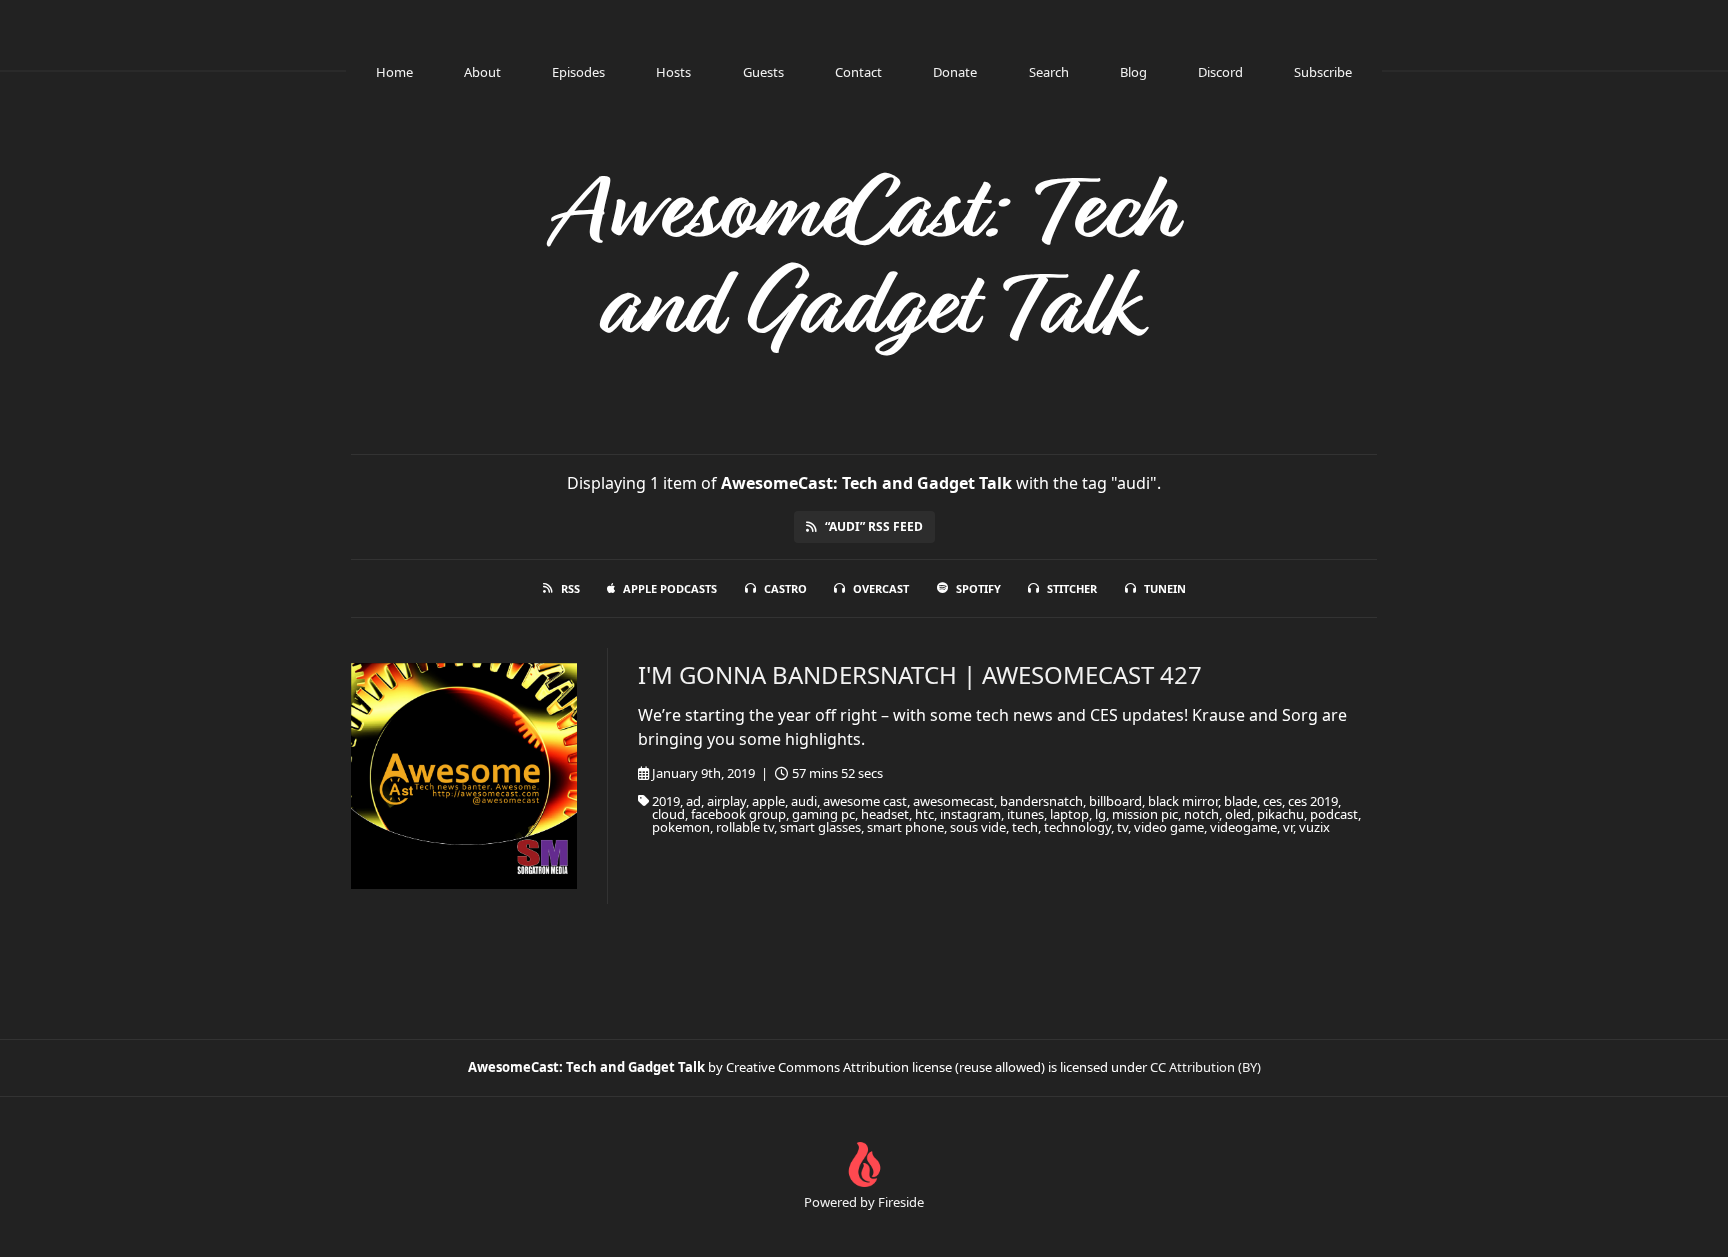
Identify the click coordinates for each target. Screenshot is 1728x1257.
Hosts (673, 72)
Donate (955, 72)
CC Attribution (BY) (1205, 1067)
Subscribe (1323, 72)
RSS (570, 588)
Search (1049, 72)
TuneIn (1165, 588)
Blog (1133, 72)
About (482, 72)
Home (394, 72)
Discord (1220, 72)
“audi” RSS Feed (874, 526)
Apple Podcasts (670, 588)
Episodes (578, 72)
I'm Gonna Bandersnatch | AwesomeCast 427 (920, 674)
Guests (763, 72)
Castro (785, 588)
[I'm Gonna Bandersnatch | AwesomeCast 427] (464, 776)
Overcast (881, 588)
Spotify (978, 588)
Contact (858, 72)
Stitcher (1072, 588)
